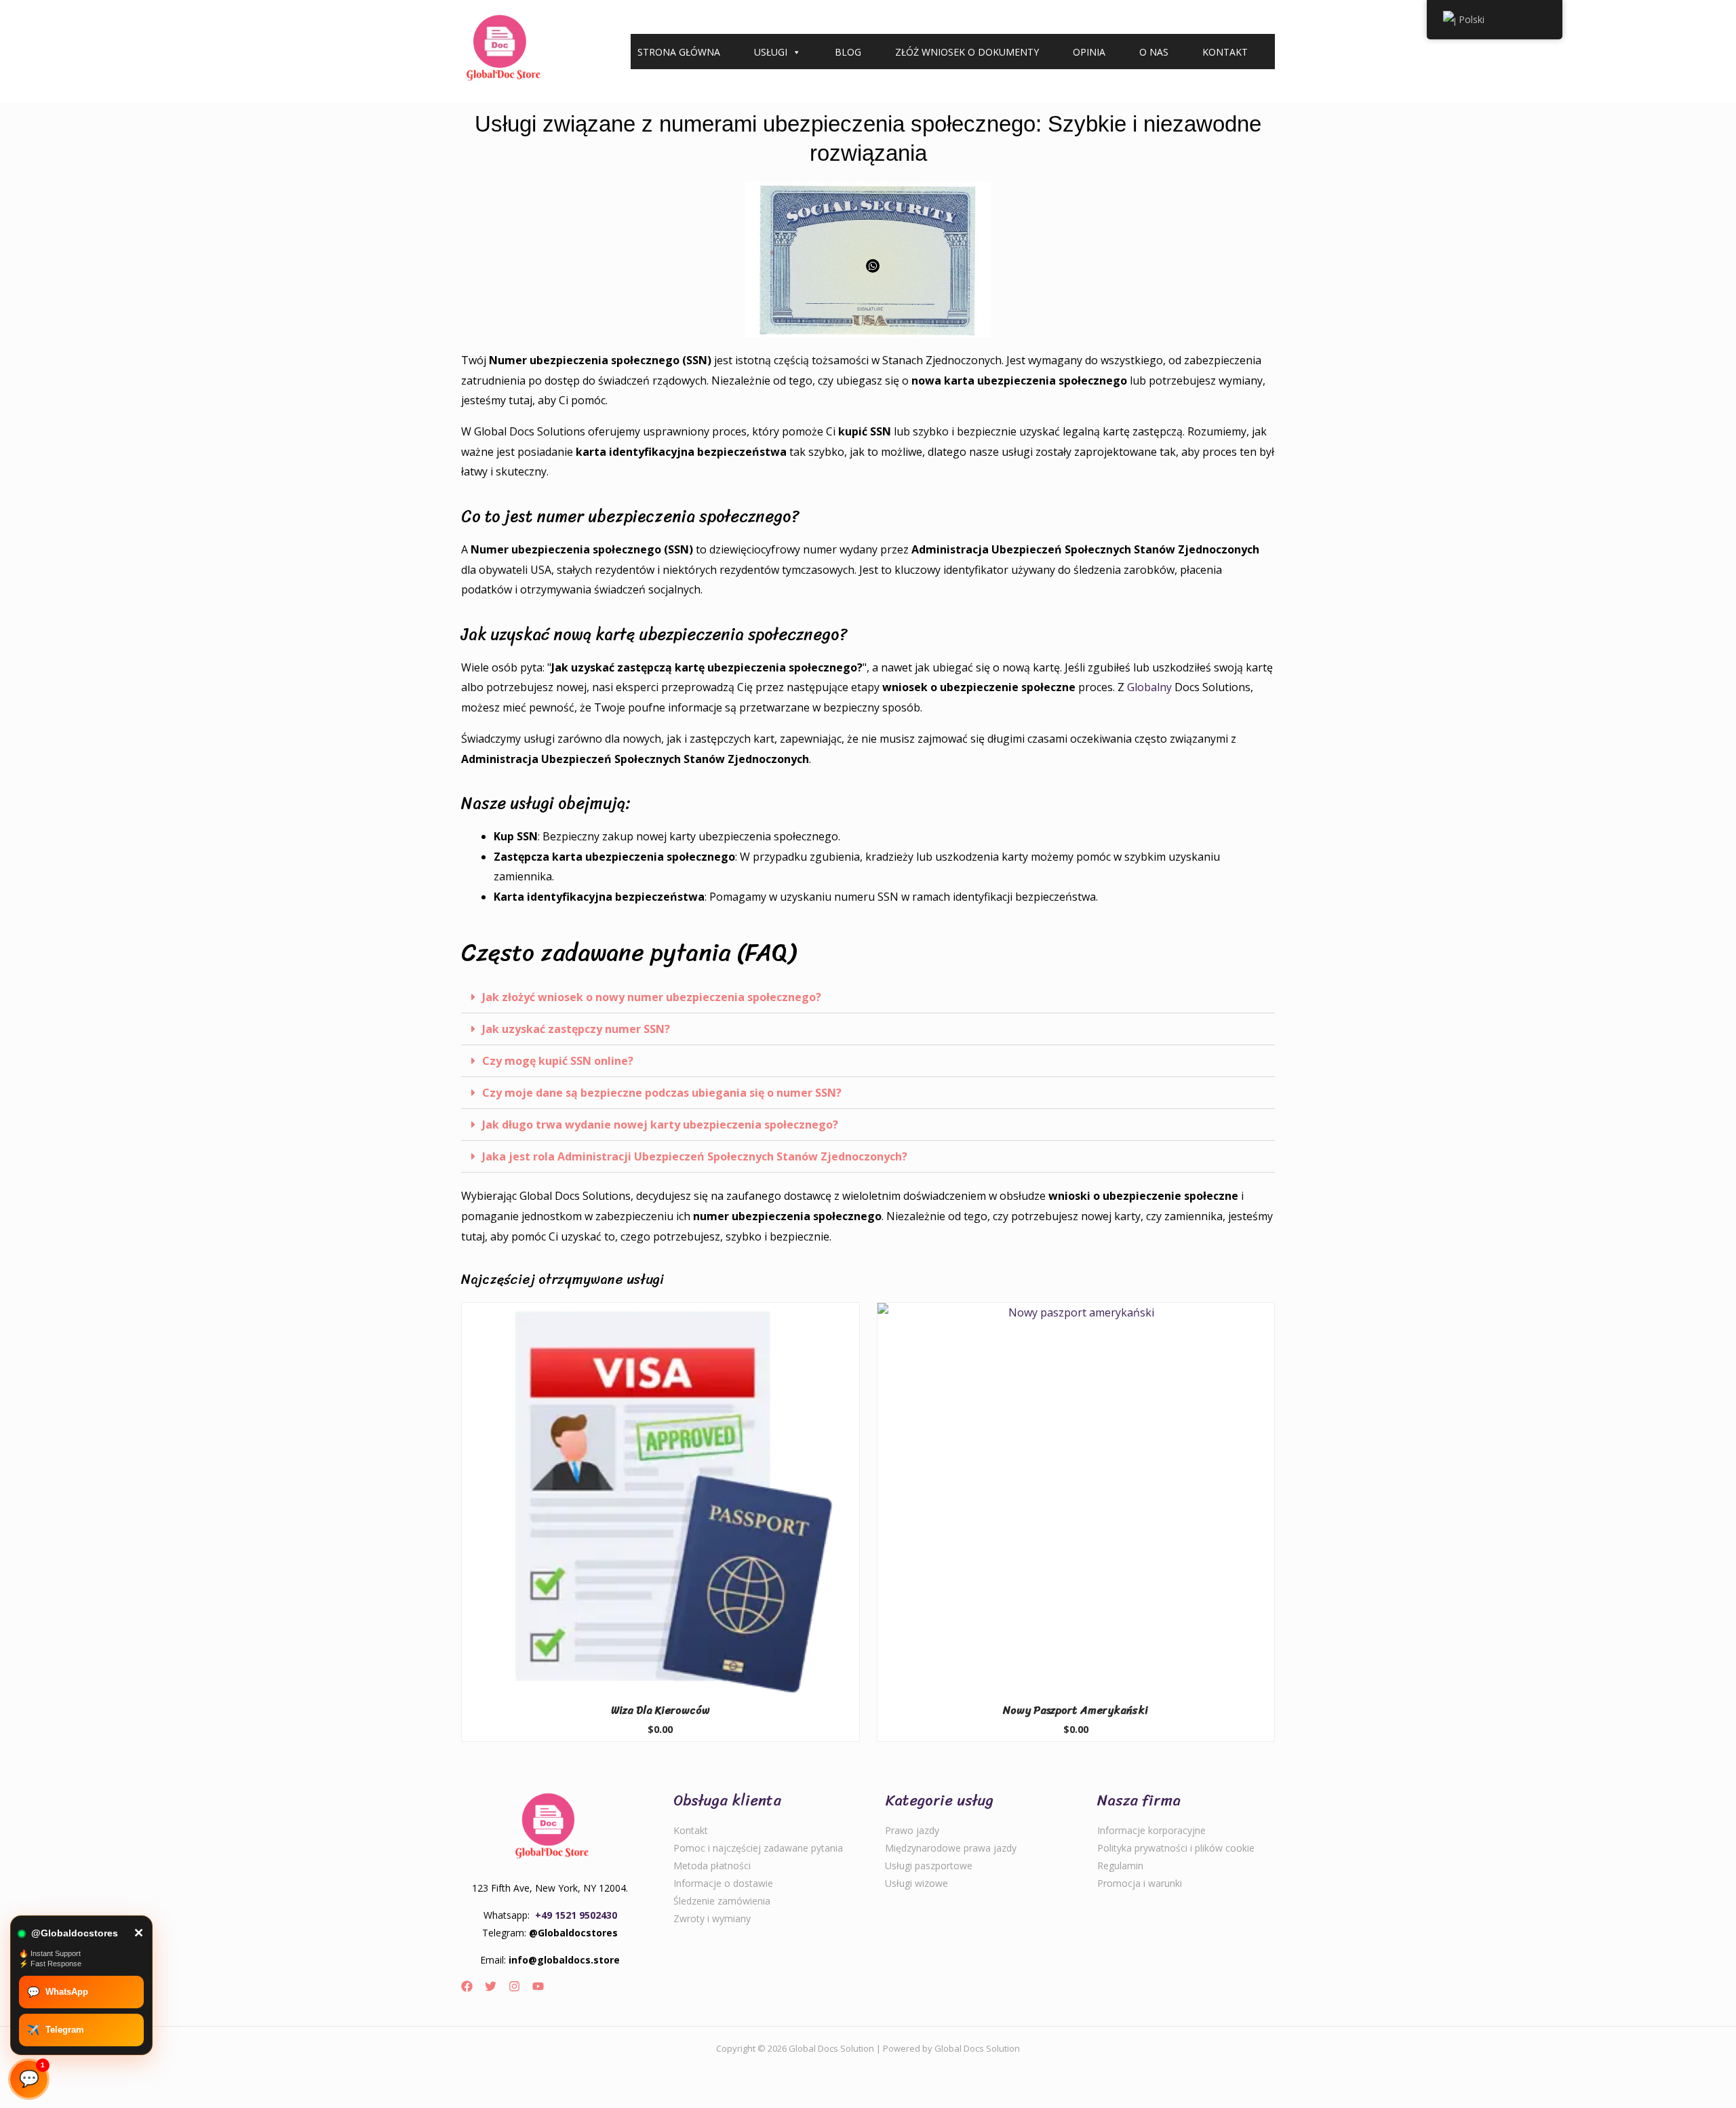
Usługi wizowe (916, 1883)
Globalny (1149, 687)
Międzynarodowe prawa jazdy (951, 1848)
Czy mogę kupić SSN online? (558, 1061)
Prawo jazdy (912, 1830)
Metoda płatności (712, 1866)
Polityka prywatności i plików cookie (1176, 1848)
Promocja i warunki (1140, 1883)
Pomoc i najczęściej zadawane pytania (758, 1848)
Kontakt (1225, 52)
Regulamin (1120, 1866)
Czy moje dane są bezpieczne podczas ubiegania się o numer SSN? (662, 1093)
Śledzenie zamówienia (722, 1901)
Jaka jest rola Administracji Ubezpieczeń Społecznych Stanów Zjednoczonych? (695, 1156)
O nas (1154, 52)
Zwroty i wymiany (712, 1918)
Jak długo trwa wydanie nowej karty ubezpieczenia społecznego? (660, 1125)
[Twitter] (491, 1986)
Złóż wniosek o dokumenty (967, 52)
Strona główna (679, 52)
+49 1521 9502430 (576, 1915)
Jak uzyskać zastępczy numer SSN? (576, 1029)
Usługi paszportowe (929, 1866)
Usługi (771, 52)
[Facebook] (467, 1986)
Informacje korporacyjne (1151, 1830)
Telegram (56, 2030)
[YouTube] (538, 1986)
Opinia (1089, 52)
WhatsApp (58, 1992)
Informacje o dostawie (723, 1883)
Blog (848, 52)
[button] (868, 997)
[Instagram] (514, 1986)
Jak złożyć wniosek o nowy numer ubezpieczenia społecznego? (652, 997)
